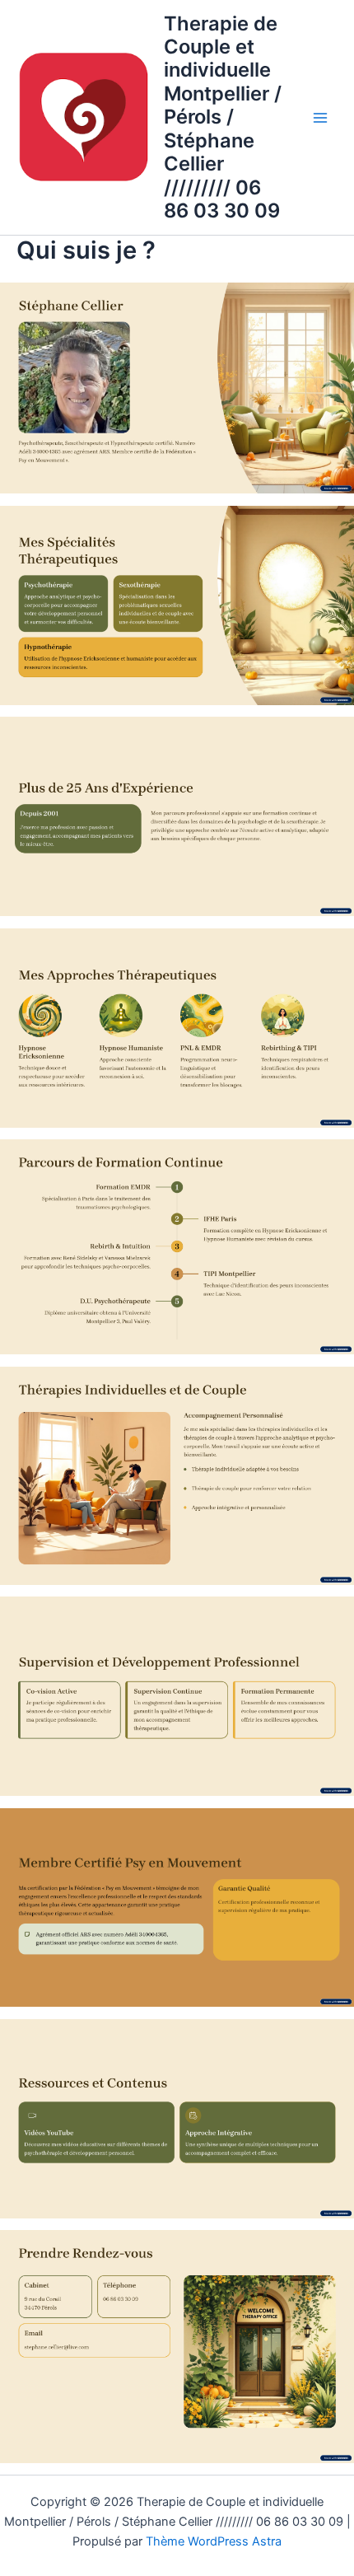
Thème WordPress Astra (214, 2541)
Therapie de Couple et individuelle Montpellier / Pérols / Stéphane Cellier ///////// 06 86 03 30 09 (223, 117)
